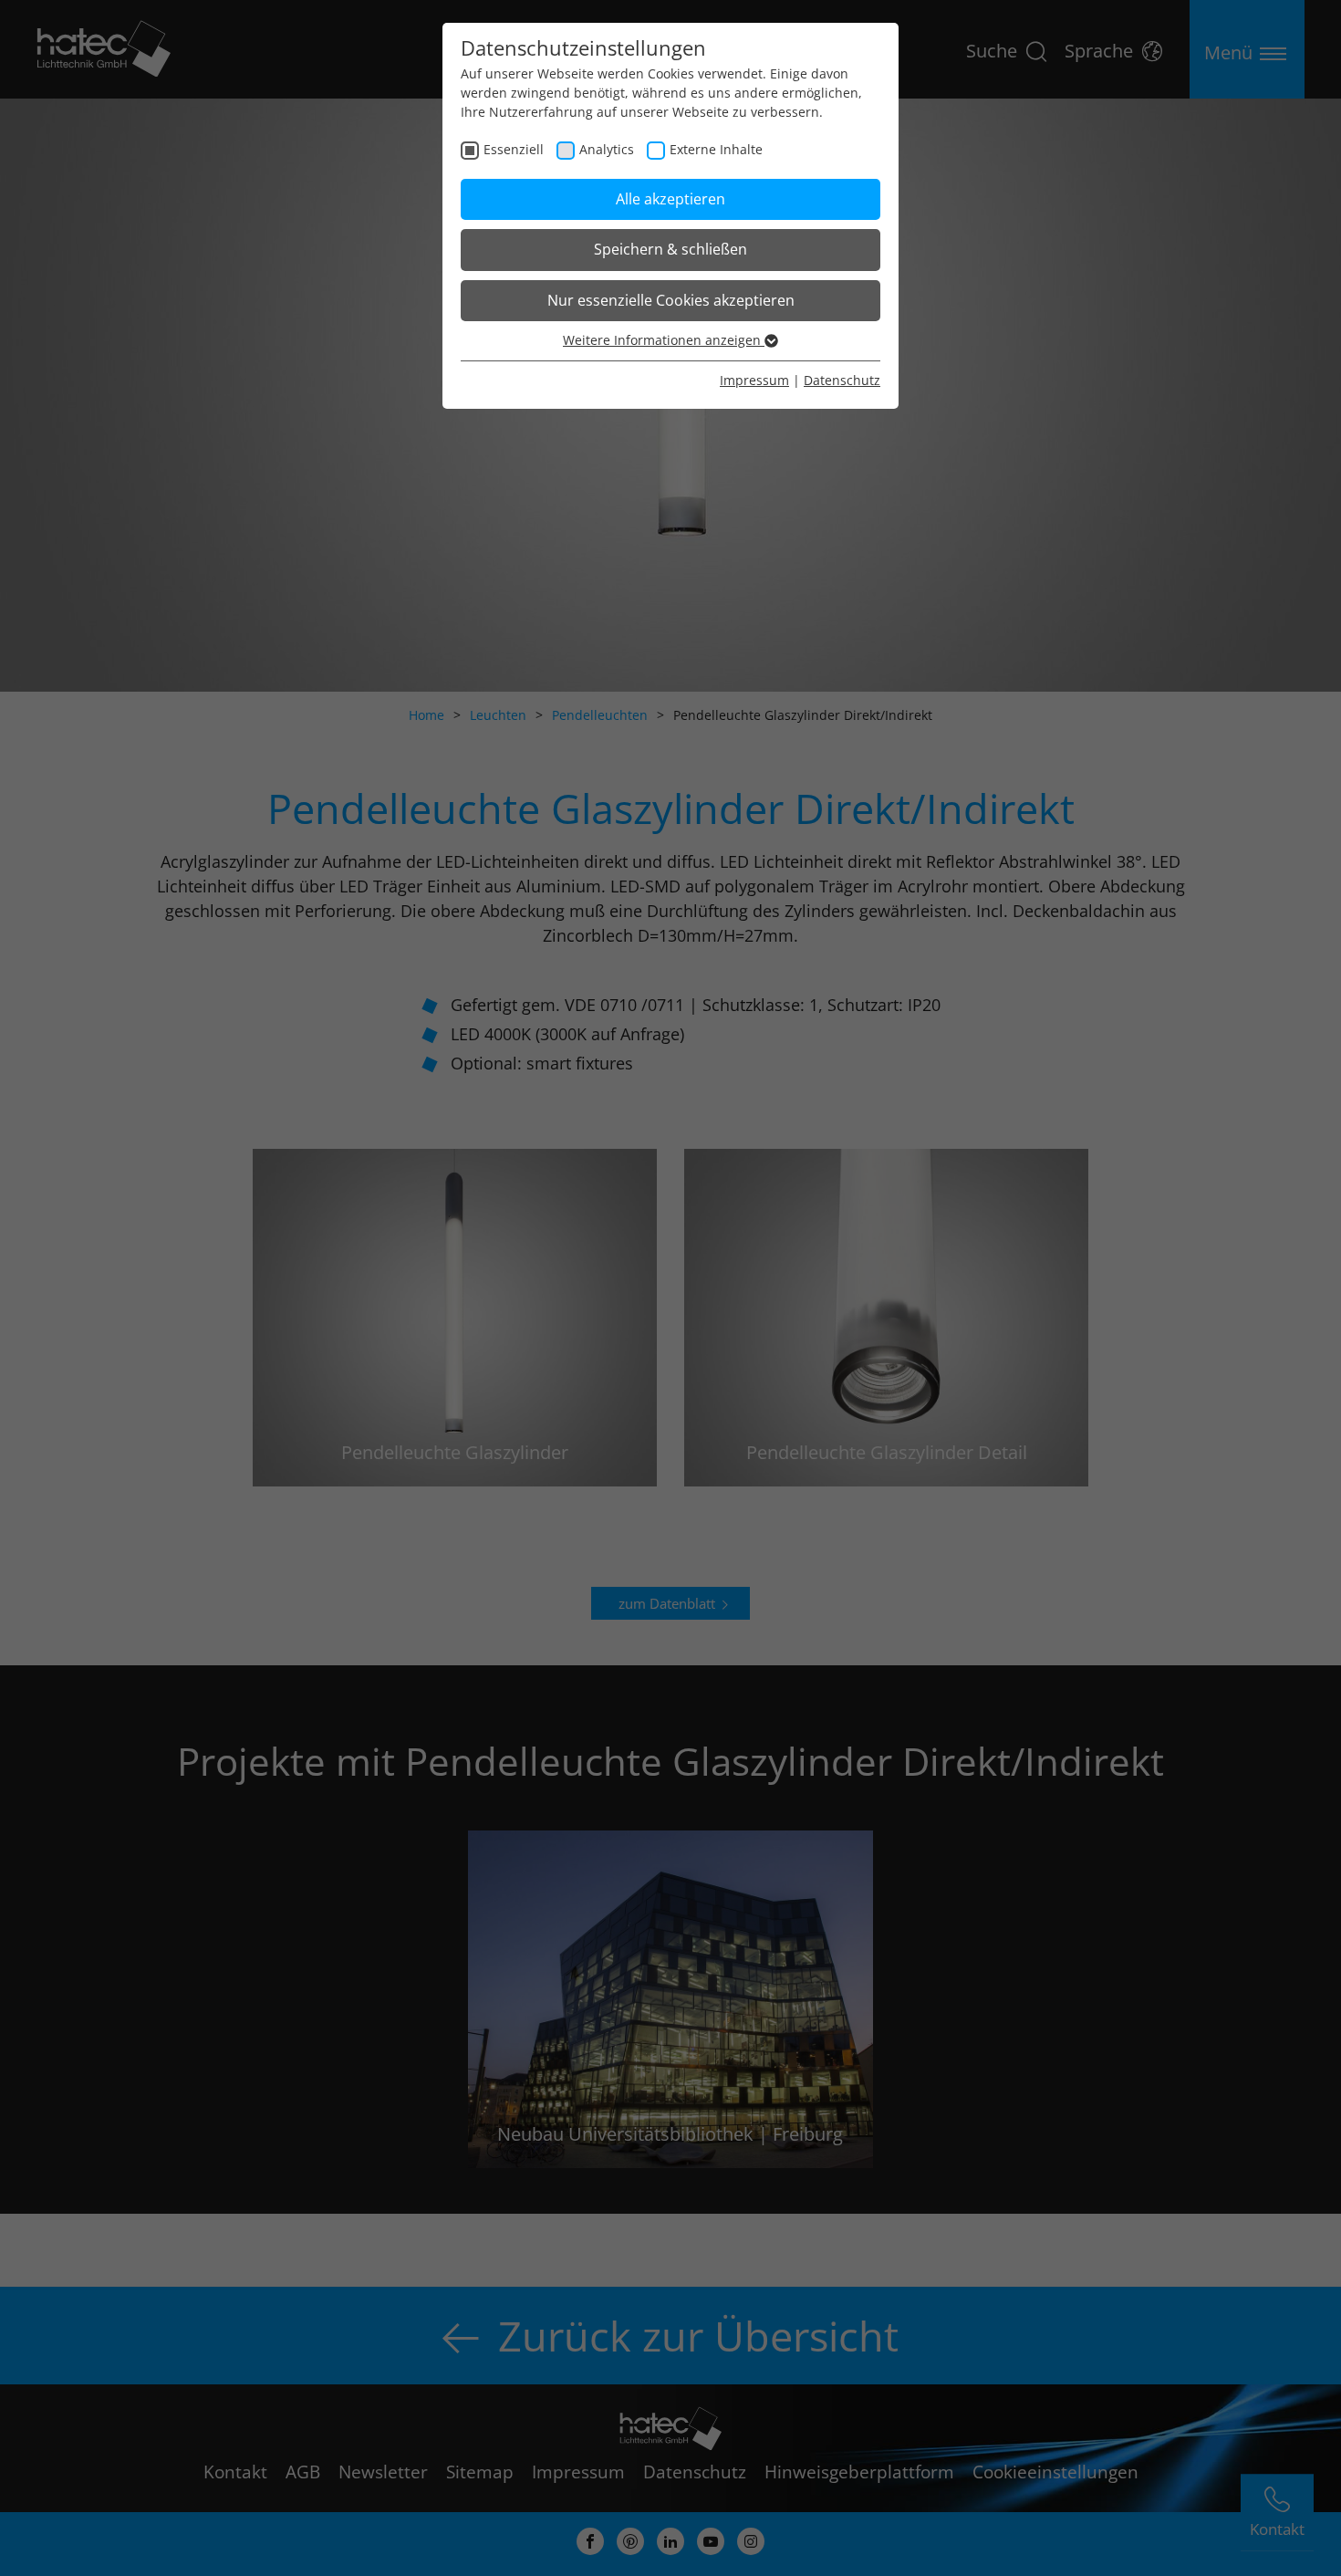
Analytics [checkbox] (607, 149)
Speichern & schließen (670, 249)
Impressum (754, 380)
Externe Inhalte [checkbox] (716, 149)
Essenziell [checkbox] (514, 149)
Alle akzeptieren (670, 199)
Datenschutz (842, 380)
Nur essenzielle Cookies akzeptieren (671, 300)
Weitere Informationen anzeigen (664, 340)
